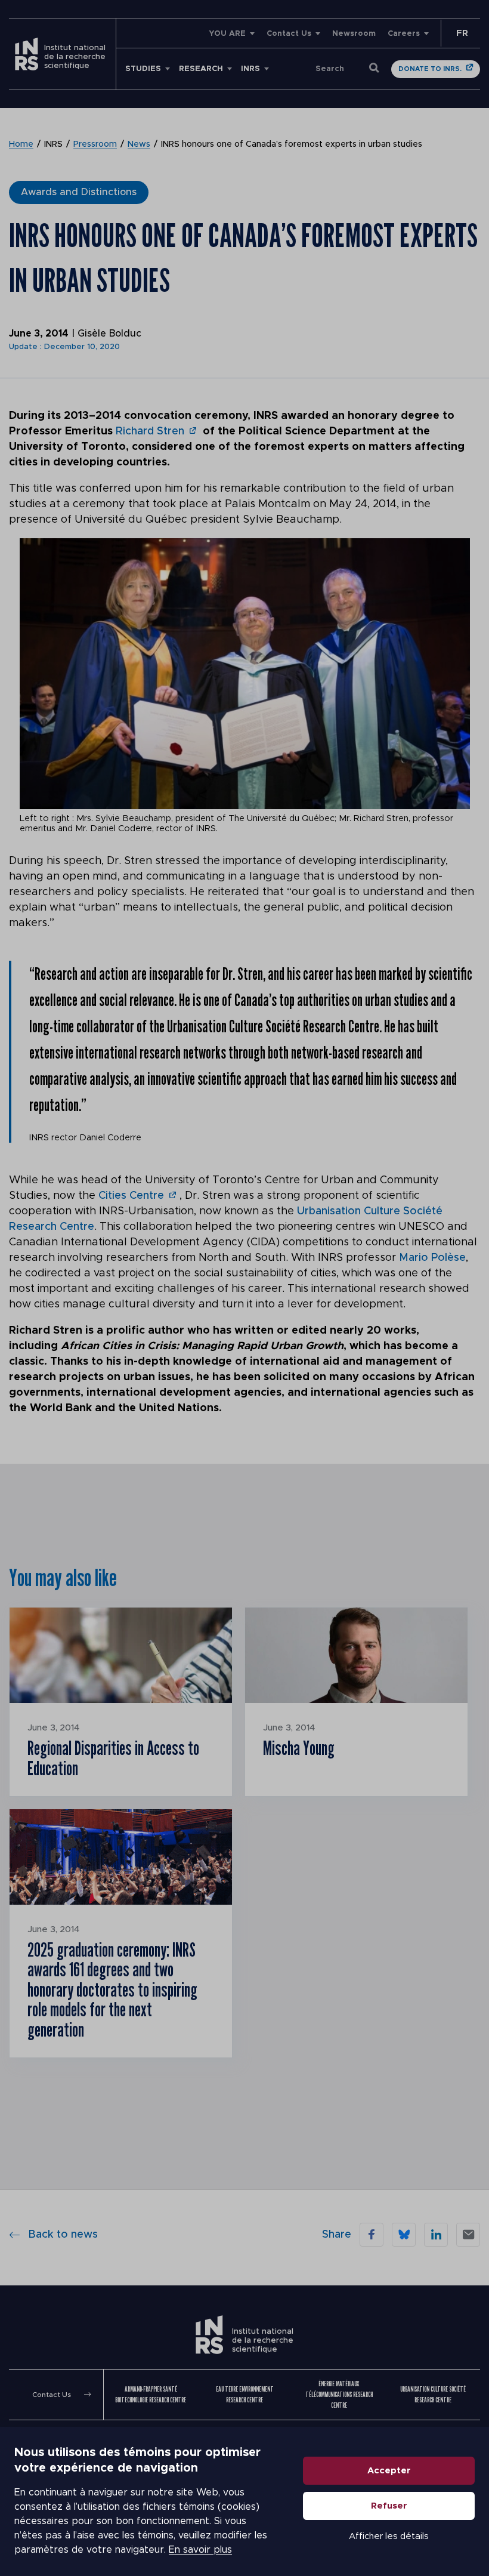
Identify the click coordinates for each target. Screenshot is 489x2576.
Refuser (389, 2506)
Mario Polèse (432, 1258)
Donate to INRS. (430, 69)
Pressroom (95, 144)
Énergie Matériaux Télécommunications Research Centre (339, 2394)
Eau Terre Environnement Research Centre (245, 2394)
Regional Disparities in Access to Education (113, 1758)
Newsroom (354, 34)
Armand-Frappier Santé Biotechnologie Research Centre (151, 2394)
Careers (404, 34)
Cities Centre (131, 1196)
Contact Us (289, 34)
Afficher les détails (389, 2536)
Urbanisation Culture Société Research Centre (433, 2394)
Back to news (63, 2235)
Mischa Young (299, 1748)
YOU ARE (227, 34)
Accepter (389, 2471)
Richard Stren (150, 431)
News (139, 144)
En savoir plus (200, 2550)
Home (21, 144)
